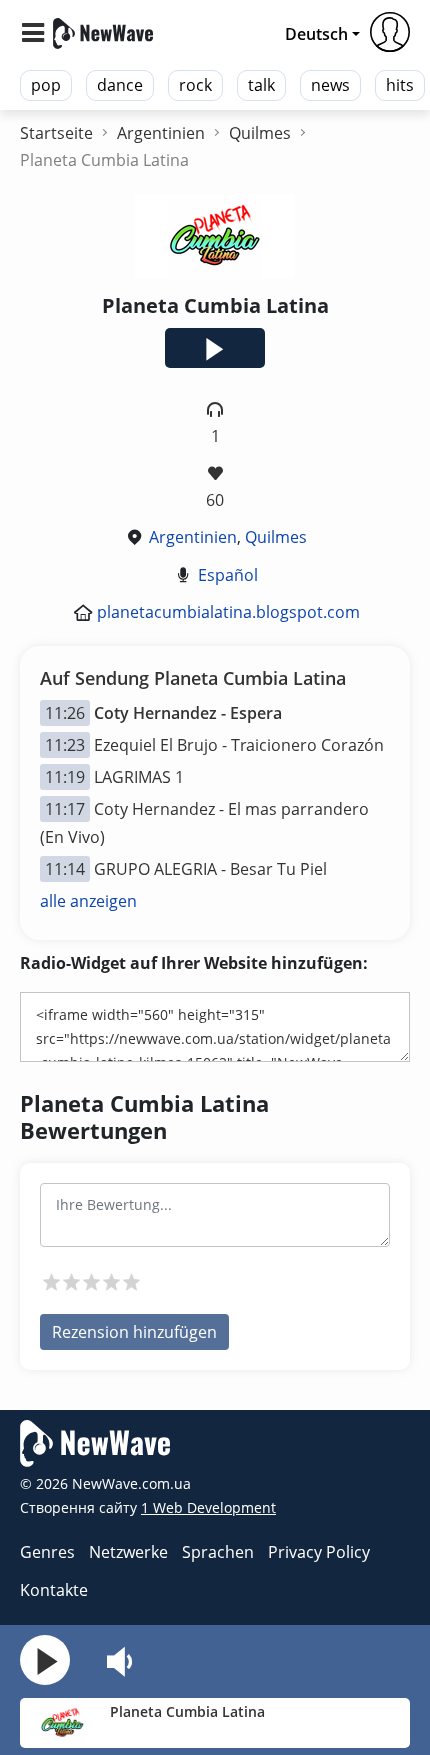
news (330, 85)
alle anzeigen (88, 901)
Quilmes (276, 537)
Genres (47, 1552)
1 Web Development (208, 1507)
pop (46, 85)
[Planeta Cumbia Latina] (62, 1721)
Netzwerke (128, 1552)
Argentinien (193, 537)
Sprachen (218, 1552)
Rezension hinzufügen (134, 1332)
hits (400, 85)
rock (195, 85)
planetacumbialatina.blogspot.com (228, 612)
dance (120, 85)
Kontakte (54, 1590)
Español (228, 575)
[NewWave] (103, 32)
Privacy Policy (319, 1552)
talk (261, 85)
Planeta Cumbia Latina (187, 1711)
